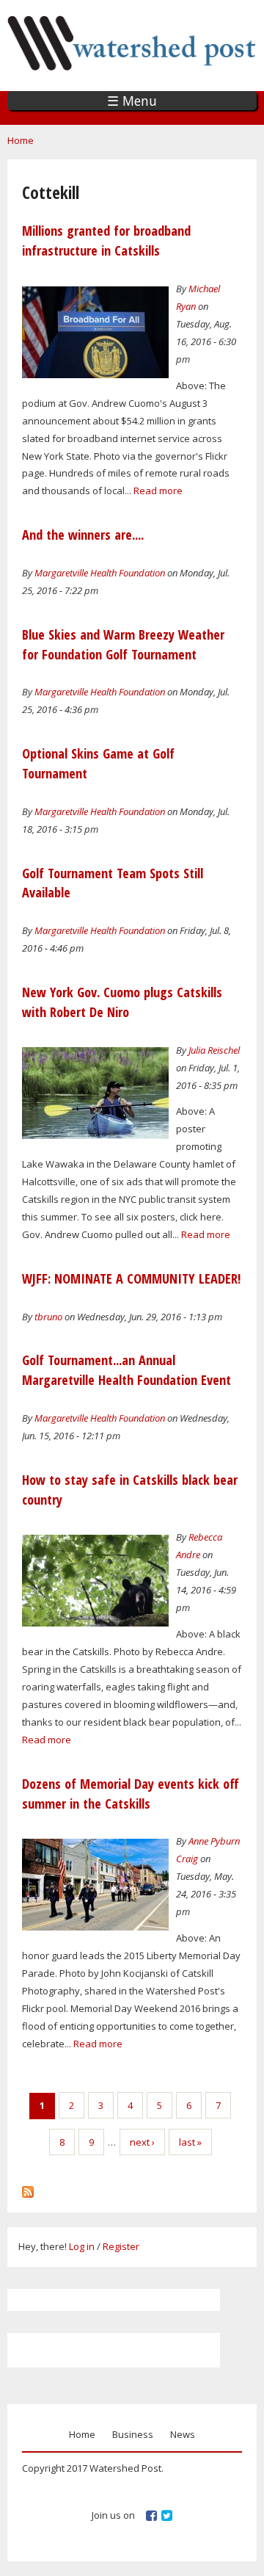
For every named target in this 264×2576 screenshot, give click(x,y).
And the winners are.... (83, 535)
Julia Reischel (214, 1050)
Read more (158, 491)
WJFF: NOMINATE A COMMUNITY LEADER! (131, 1278)
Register (121, 2246)
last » (190, 2142)
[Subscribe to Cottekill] (28, 2188)
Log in (82, 2246)
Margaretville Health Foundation (100, 573)
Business (133, 2434)
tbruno (48, 1317)
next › (142, 2142)
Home (21, 140)
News (183, 2434)
